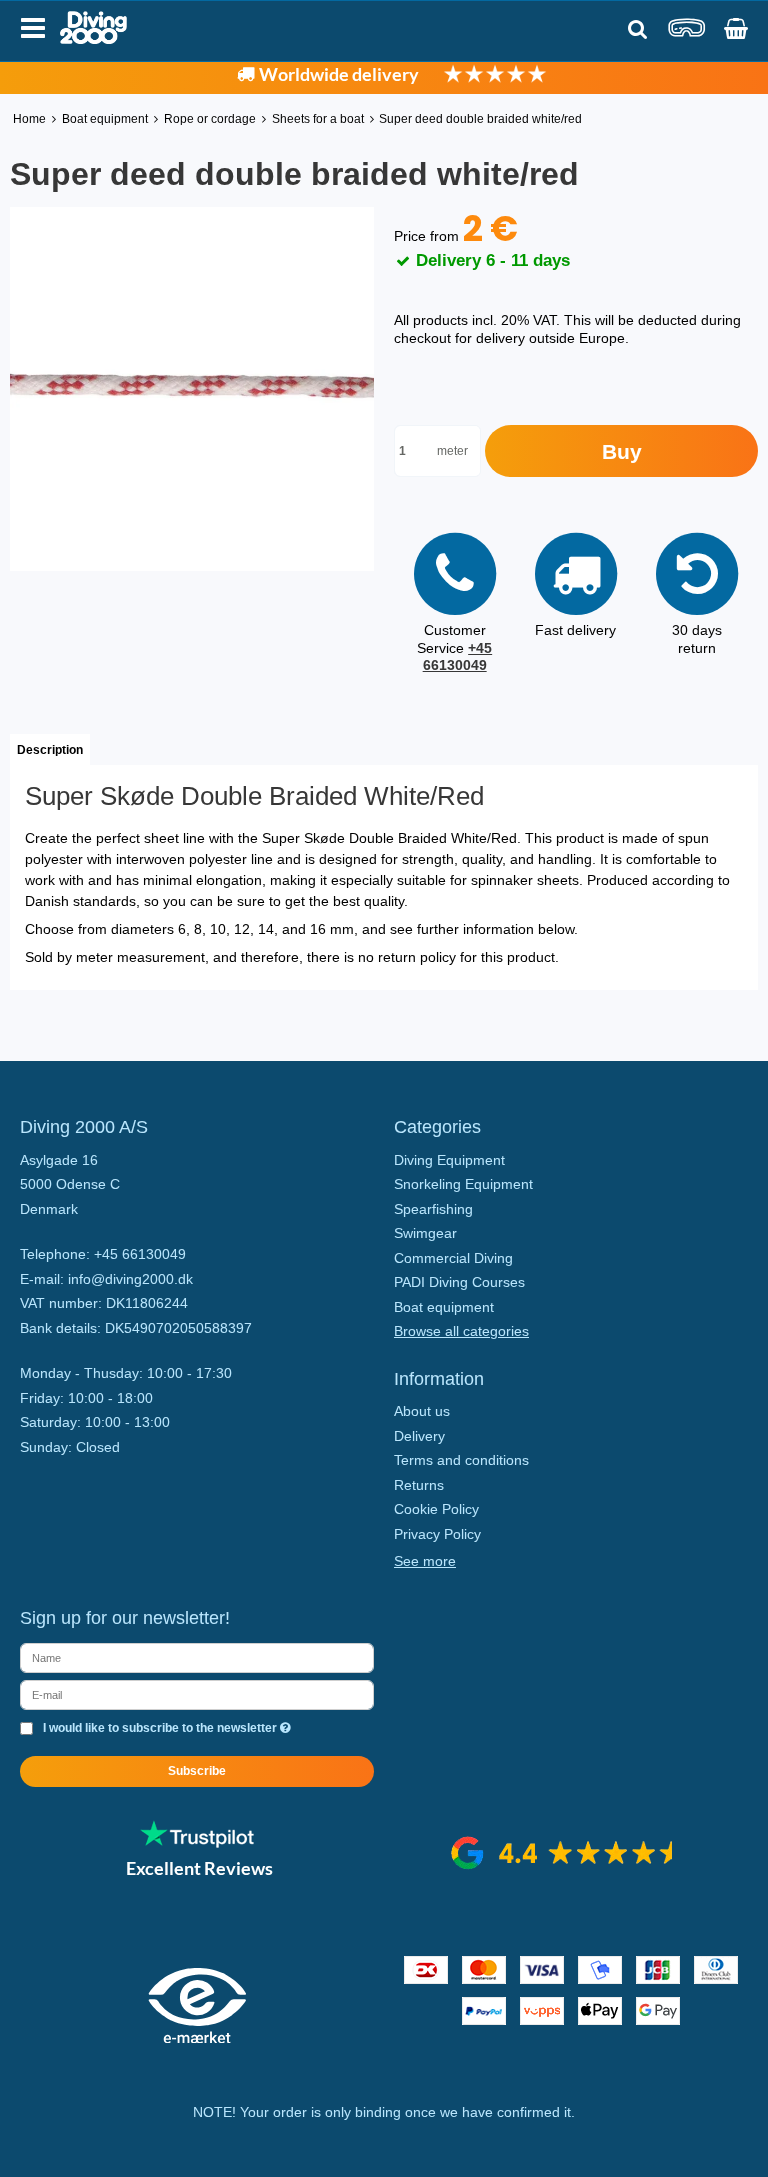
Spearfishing (433, 1209)
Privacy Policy (437, 1534)
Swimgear (425, 1233)
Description (50, 750)
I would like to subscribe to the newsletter (161, 1728)
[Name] (197, 1657)
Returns (419, 1485)
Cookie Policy (436, 1509)
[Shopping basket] (735, 28)
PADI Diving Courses (459, 1282)
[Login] (687, 34)
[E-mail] (197, 1694)
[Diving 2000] (93, 27)
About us (422, 1411)
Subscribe (197, 1771)
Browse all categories (461, 1331)
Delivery (419, 1436)
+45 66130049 (458, 657)
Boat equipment (444, 1307)
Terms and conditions (461, 1460)
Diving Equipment (449, 1160)
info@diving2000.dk (130, 1279)
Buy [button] (622, 451)
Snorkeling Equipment (463, 1184)
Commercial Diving (453, 1258)
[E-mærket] (197, 2038)
